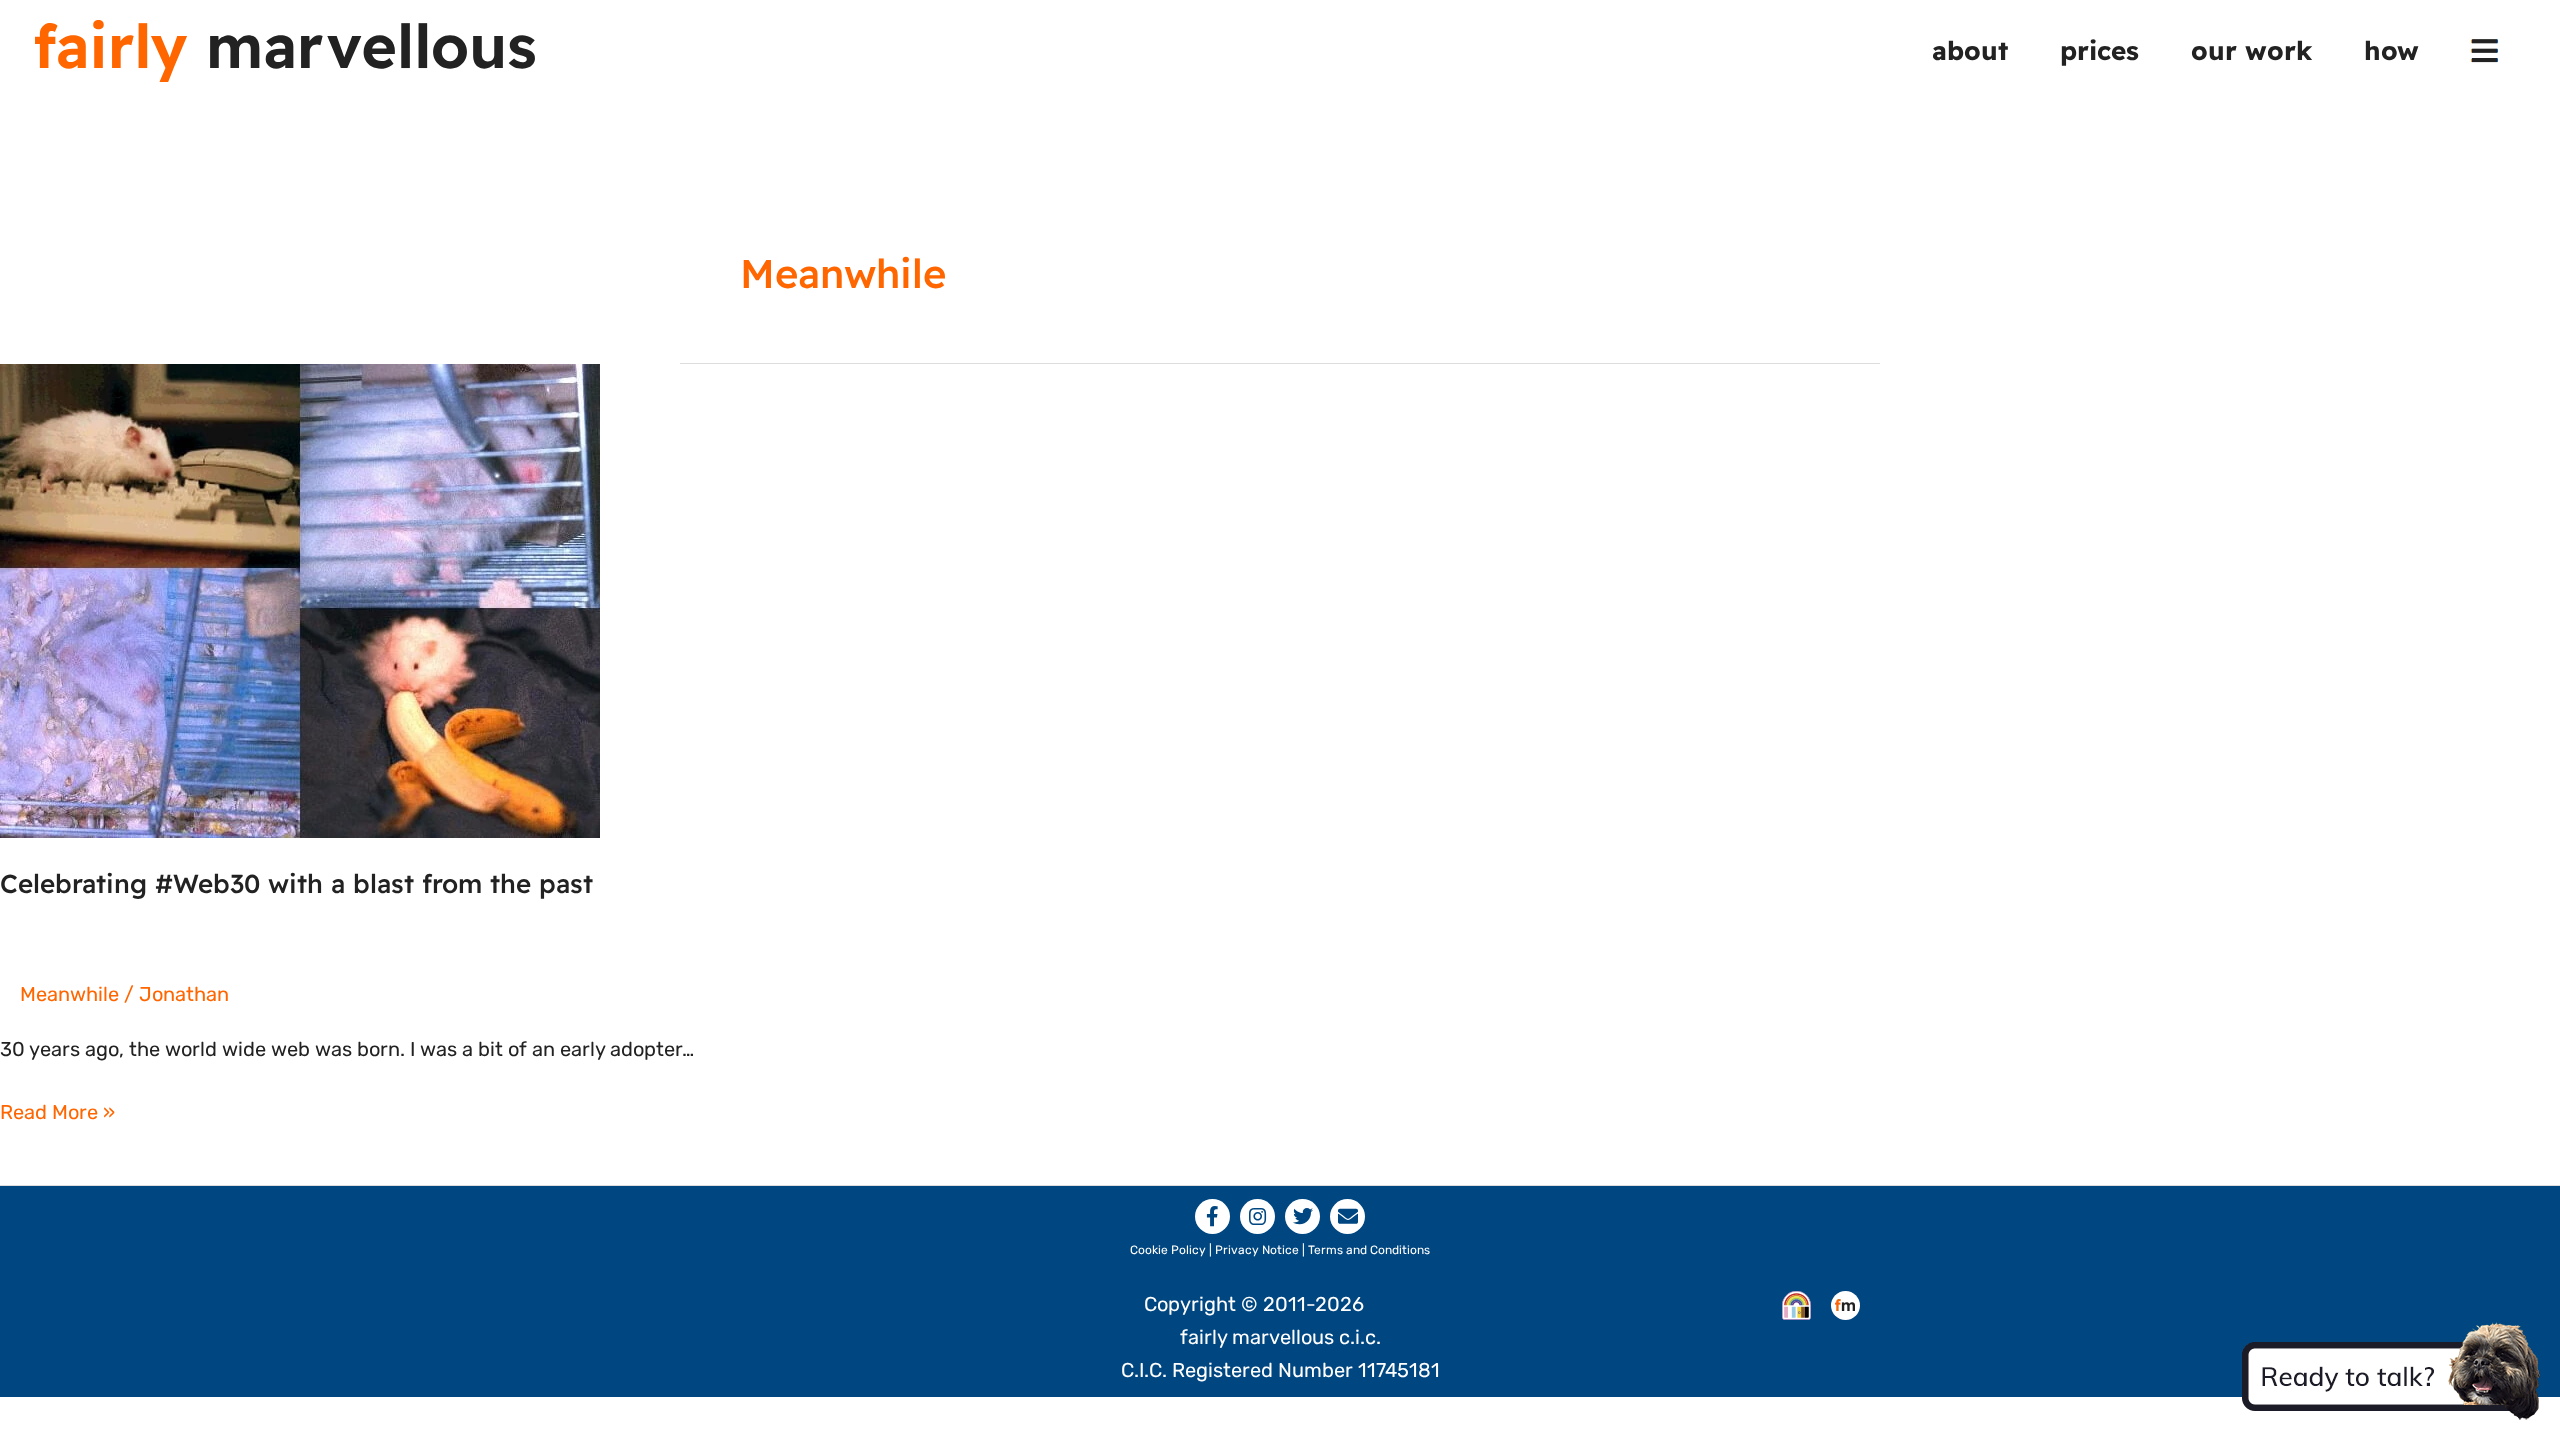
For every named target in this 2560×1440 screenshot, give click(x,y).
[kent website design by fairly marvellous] (1845, 1304)
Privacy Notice (1257, 1250)
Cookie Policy (1168, 1250)
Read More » (57, 1114)
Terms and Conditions (1369, 1250)
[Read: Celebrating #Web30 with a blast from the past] (300, 599)
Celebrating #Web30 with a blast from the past (296, 883)
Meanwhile (69, 994)
